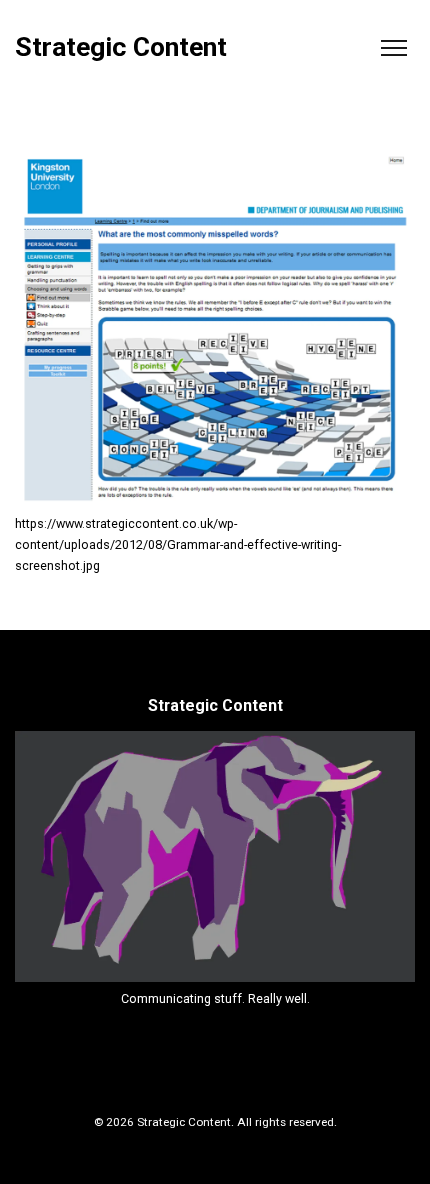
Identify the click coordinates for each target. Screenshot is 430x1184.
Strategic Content (121, 47)
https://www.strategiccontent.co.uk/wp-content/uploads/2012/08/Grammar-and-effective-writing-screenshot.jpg (178, 544)
